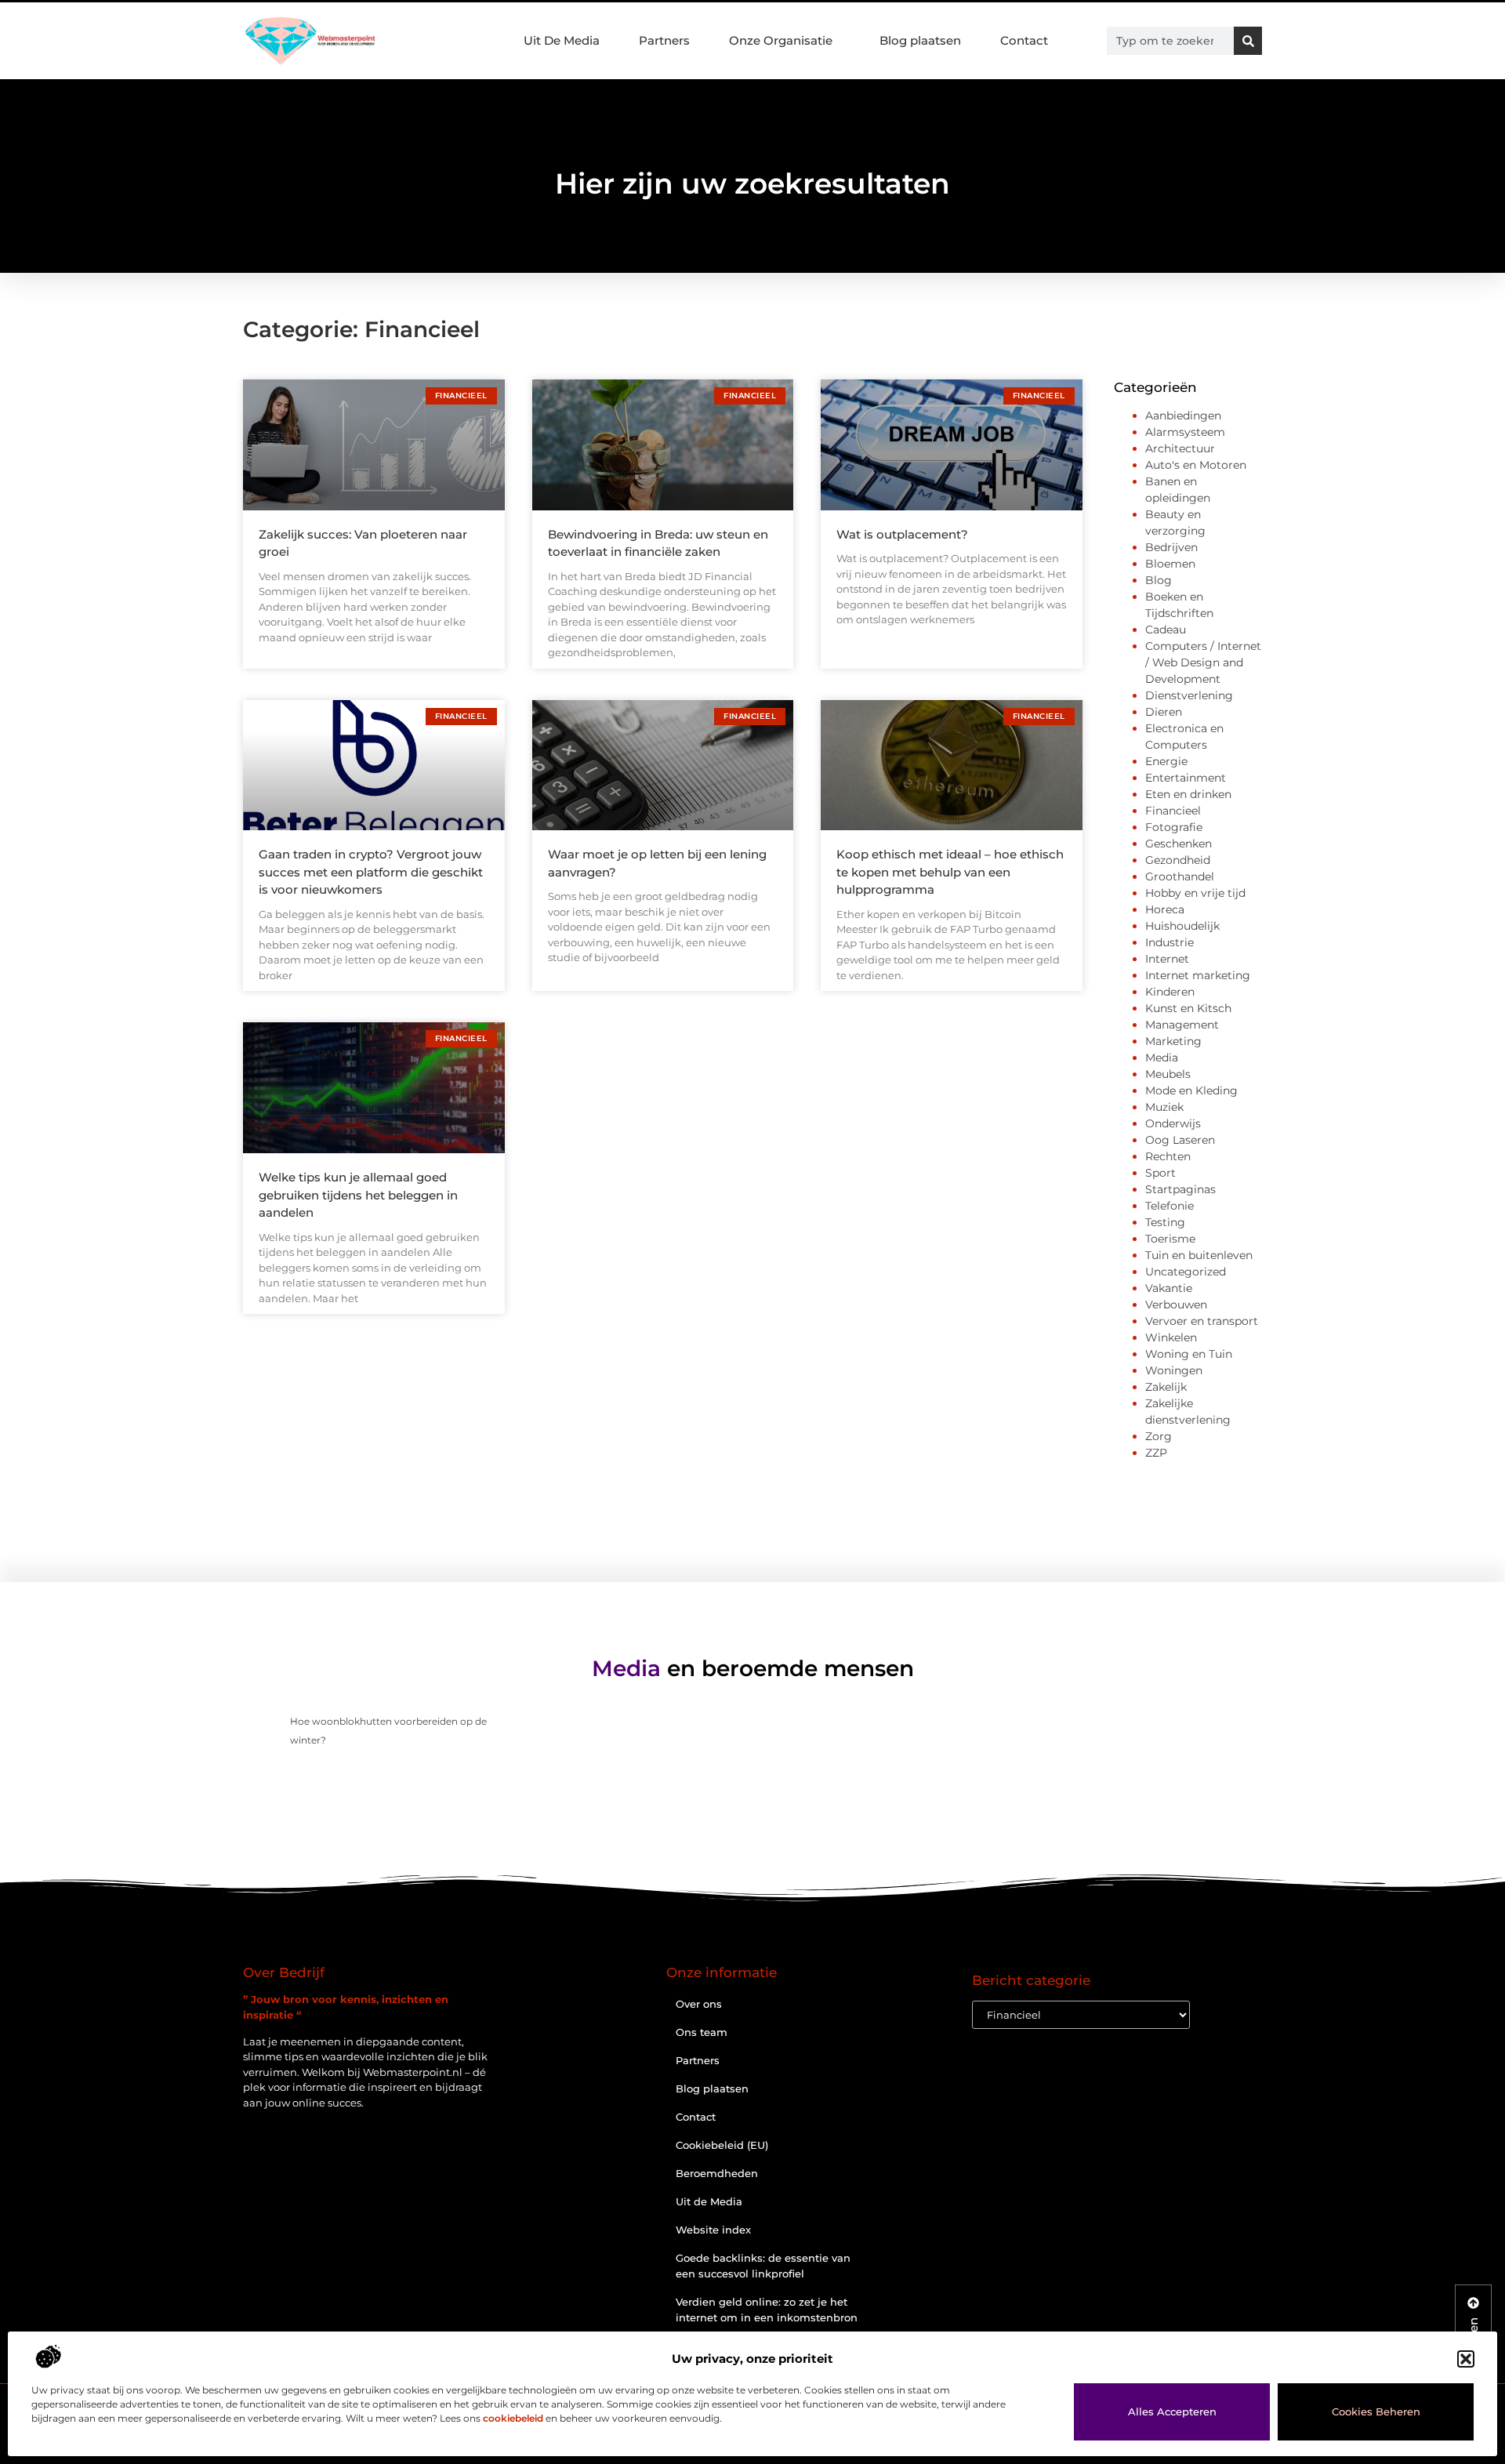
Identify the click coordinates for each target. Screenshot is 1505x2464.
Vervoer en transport (1202, 1321)
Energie (1166, 761)
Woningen (1174, 1370)
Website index (713, 2230)
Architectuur (1180, 448)
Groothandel (1180, 876)
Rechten (1168, 1156)
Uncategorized (1186, 1272)
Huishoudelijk (1182, 926)
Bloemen (1170, 564)
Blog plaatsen (920, 40)
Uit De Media (562, 40)
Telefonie (1170, 1206)
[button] (1466, 2359)
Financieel (1173, 811)
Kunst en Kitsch (1188, 1008)
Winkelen (1171, 1337)
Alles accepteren (1172, 2411)
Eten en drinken (1188, 794)
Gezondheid (1178, 860)
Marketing (1173, 1041)
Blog (1159, 580)
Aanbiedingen (1183, 416)
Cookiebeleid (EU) (722, 2145)
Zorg (1159, 1436)
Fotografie (1174, 827)
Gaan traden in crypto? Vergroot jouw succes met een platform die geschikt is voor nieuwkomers (371, 872)
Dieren (1164, 712)
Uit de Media (709, 2201)
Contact (1024, 40)
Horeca (1165, 909)
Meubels (1168, 1074)
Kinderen (1170, 992)
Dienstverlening (1189, 695)
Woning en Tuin (1189, 1354)
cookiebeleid (513, 2418)
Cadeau (1166, 630)
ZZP (1156, 1453)
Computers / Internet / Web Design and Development (1203, 662)
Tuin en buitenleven (1199, 1255)
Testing (1165, 1222)
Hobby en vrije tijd (1195, 893)
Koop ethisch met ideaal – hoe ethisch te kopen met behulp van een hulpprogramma (950, 872)
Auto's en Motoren (1196, 465)
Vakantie (1169, 1288)
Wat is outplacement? (902, 534)
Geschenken (1179, 844)
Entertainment (1186, 778)
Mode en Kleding (1191, 1090)
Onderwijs (1173, 1123)
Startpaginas (1180, 1189)
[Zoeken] (1248, 41)
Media (1162, 1058)
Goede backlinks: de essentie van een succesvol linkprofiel (763, 2266)
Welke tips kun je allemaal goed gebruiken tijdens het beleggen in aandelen (358, 1195)
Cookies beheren (1376, 2411)
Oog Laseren (1180, 1140)
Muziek (1164, 1107)
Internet (1167, 959)
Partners (664, 40)
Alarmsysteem (1185, 432)
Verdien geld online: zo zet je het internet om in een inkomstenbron (767, 2310)
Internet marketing (1198, 975)
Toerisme (1170, 1239)
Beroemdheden (717, 2173)
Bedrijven (1171, 547)
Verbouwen (1176, 1305)
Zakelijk (1166, 1387)
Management (1182, 1025)
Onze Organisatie (781, 40)
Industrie (1170, 942)
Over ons (699, 2004)
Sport (1160, 1173)
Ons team (702, 2032)
